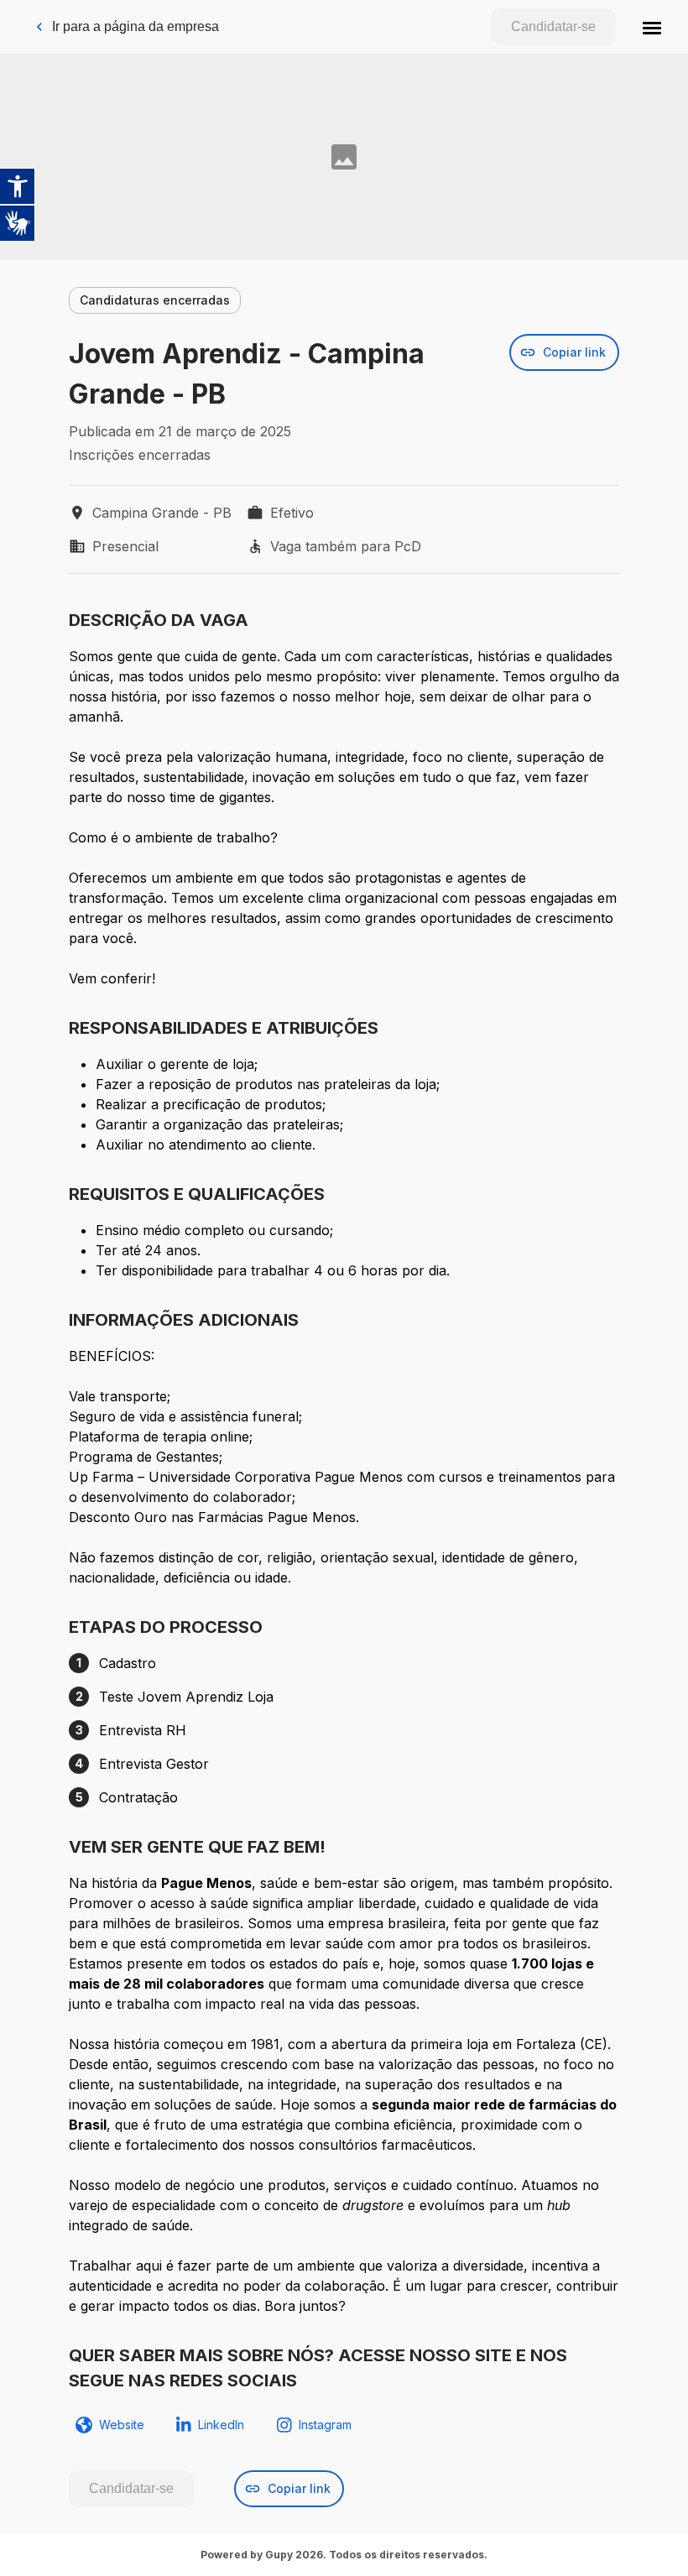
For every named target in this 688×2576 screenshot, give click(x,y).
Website (122, 2425)
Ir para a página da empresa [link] (136, 26)
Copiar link (574, 352)
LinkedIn (221, 2425)
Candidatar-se (553, 26)
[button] (652, 27)
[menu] (652, 27)
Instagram (325, 2425)
